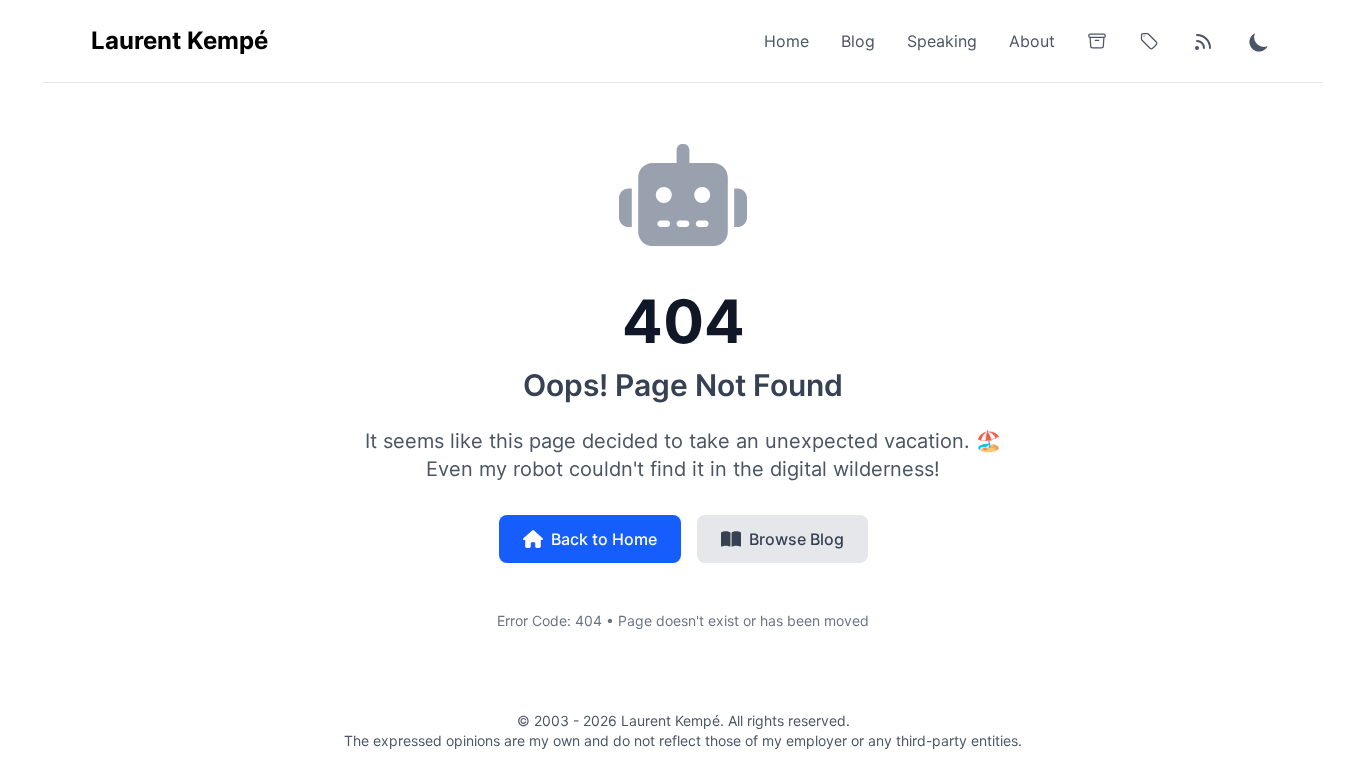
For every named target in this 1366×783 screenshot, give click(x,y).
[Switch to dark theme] (1259, 41)
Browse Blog (796, 539)
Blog (858, 41)
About (1032, 41)
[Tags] (1149, 41)
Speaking (942, 41)
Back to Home (604, 539)
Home (786, 41)
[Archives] (1097, 41)
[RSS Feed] (1203, 41)
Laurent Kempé (179, 40)
